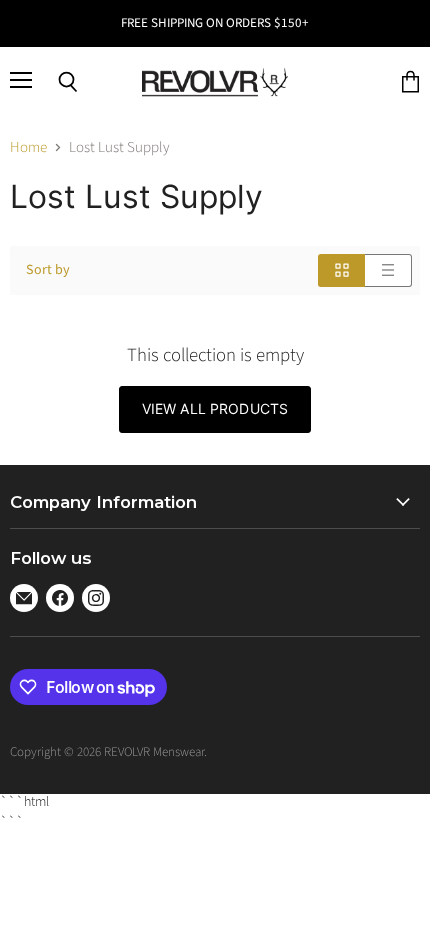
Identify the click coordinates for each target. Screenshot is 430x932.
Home (28, 147)
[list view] (388, 270)
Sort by (48, 270)
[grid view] (341, 270)
